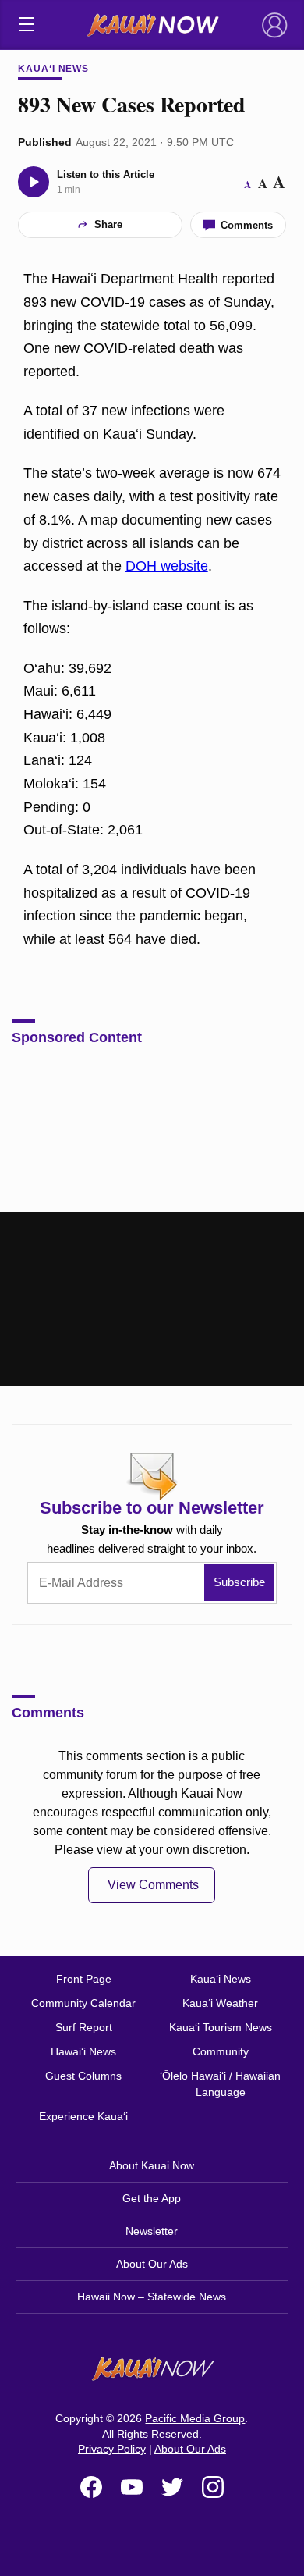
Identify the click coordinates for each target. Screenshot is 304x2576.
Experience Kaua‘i (83, 2116)
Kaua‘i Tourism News (221, 2027)
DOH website (167, 566)
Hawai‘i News (83, 2051)
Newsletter (152, 2231)
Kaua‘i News (54, 69)
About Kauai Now (152, 2165)
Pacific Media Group (195, 2418)
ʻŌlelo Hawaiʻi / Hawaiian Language (220, 2084)
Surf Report (84, 2027)
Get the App (152, 2198)
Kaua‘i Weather (220, 2003)
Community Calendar (83, 2003)
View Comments (153, 1885)
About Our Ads (152, 2264)
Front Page (84, 1979)
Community (221, 2051)
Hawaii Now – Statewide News (152, 2297)
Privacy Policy (112, 2449)
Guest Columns (83, 2076)
